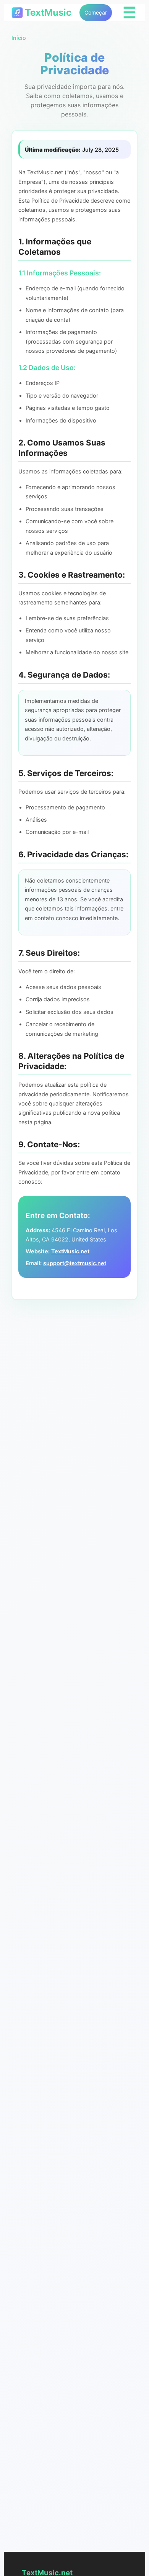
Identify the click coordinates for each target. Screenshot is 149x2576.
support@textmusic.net (75, 1263)
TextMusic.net (70, 1251)
